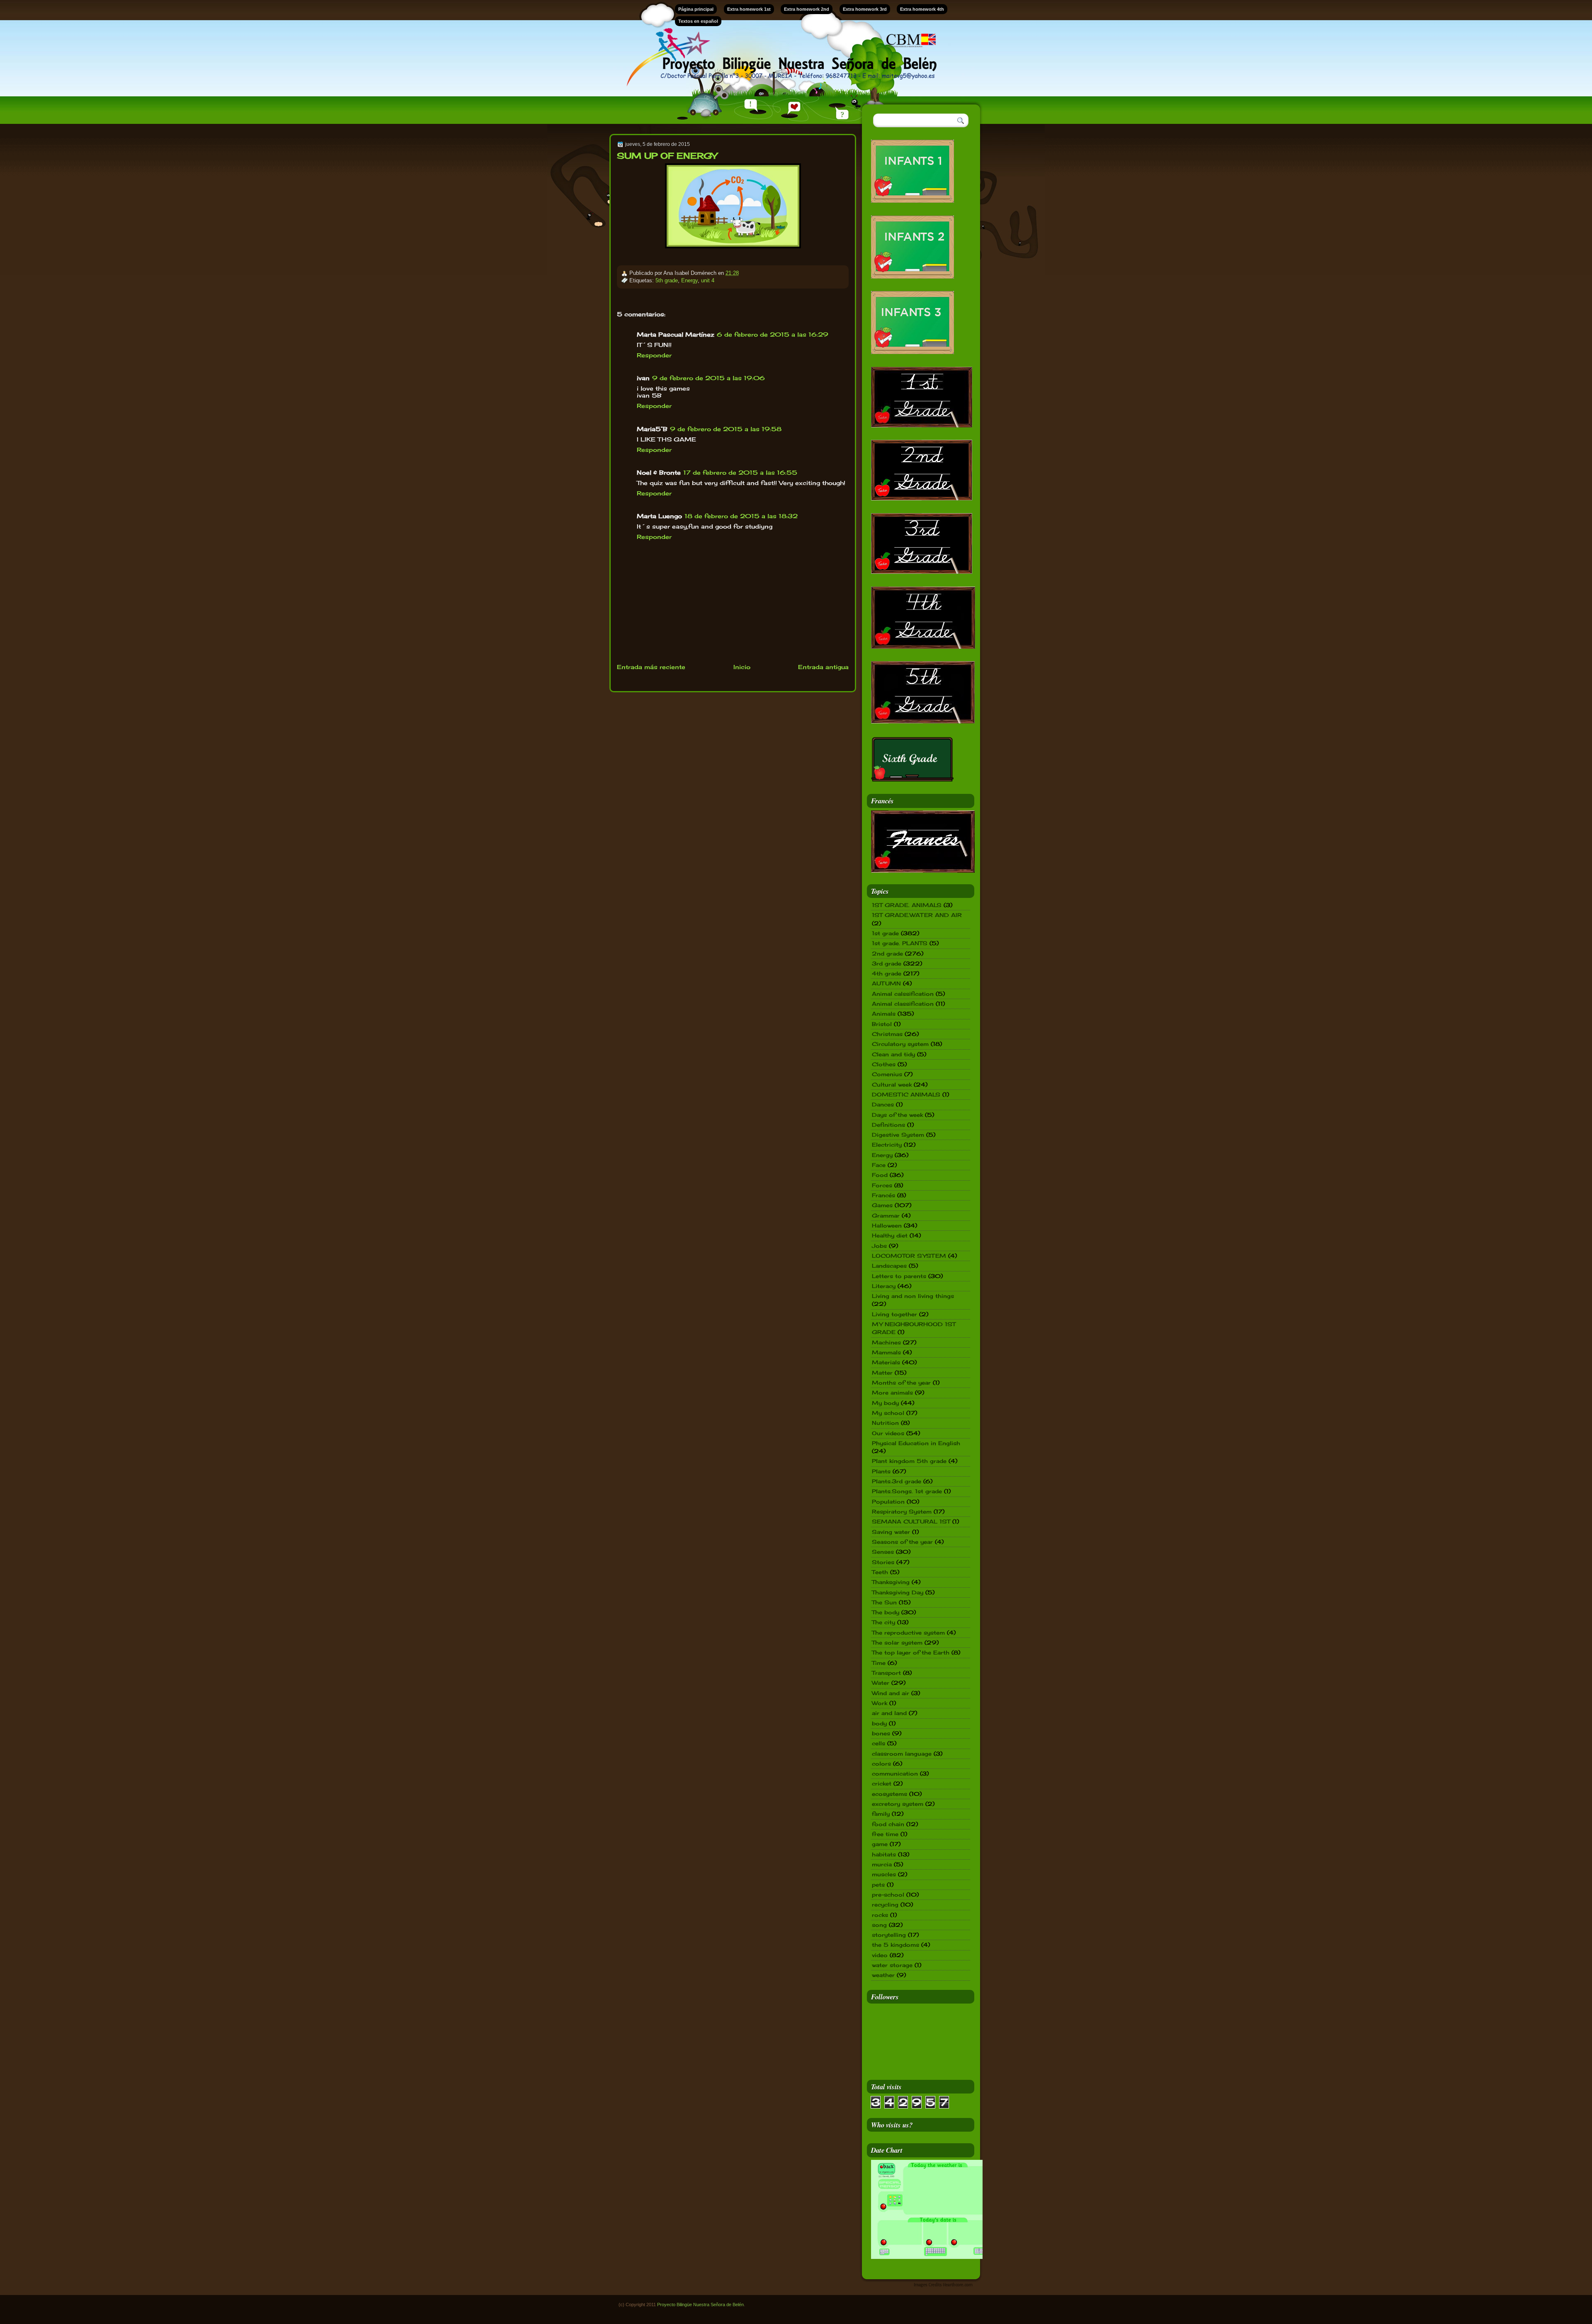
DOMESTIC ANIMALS (906, 1094)
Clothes (884, 1064)
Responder (654, 355)
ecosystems (889, 1794)
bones (881, 1733)
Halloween (887, 1225)
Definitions (888, 1125)
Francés (883, 1195)
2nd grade (887, 953)
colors (881, 1764)
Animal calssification (903, 994)
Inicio (742, 667)
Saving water (891, 1532)
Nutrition (885, 1423)
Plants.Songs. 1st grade (907, 1491)
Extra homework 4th (922, 9)
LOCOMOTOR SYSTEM (909, 1256)
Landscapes (889, 1266)
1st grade (885, 933)
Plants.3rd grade (897, 1481)
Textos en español (698, 21)
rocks (880, 1915)
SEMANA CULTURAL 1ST (911, 1521)
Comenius (887, 1074)
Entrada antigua (823, 667)
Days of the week (897, 1115)
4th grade (887, 973)
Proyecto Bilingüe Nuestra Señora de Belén (700, 2305)
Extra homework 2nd (807, 9)
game (880, 1844)
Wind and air (891, 1693)
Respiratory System (902, 1511)
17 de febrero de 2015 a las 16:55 (740, 472)
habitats (884, 1854)
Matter (882, 1373)
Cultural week (892, 1084)
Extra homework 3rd (865, 9)
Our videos (888, 1433)
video (880, 1955)
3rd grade (887, 963)
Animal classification (903, 1004)
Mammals (886, 1352)
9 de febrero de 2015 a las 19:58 (726, 429)
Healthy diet (890, 1235)
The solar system (897, 1642)
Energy (689, 280)
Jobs (879, 1246)
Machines (886, 1342)
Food (880, 1175)
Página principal (696, 9)
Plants (881, 1471)
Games (882, 1205)
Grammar (886, 1215)
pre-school (888, 1895)
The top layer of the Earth (911, 1652)
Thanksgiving (891, 1582)
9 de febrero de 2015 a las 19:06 (709, 378)
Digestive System (898, 1135)
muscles (884, 1874)
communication (895, 1773)
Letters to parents (899, 1276)
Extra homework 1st (749, 9)
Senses (883, 1552)
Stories (883, 1562)
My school (888, 1413)
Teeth (880, 1572)
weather (883, 1975)
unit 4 (708, 280)
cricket (882, 1783)
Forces (882, 1185)
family (881, 1814)
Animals (884, 1014)
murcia (882, 1864)
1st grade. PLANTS (900, 943)
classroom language (902, 1754)
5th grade (667, 280)
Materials (886, 1362)
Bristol (882, 1024)
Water (881, 1683)
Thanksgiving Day (898, 1592)
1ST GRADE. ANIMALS (907, 905)
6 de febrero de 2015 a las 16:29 (773, 334)
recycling (885, 1904)
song (879, 1925)
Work (880, 1703)
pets (878, 1885)
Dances (883, 1104)
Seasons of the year (902, 1542)
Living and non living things (913, 1296)
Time (879, 1663)
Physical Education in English (916, 1443)
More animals (892, 1392)
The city (883, 1622)
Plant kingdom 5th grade (909, 1461)
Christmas (887, 1034)
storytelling (889, 1935)
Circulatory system (900, 1044)
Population (888, 1502)
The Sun (884, 1602)
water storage (892, 1965)
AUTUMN (886, 983)
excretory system (898, 1804)
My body (885, 1403)
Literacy (884, 1286)
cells (879, 1743)
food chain (888, 1824)
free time (885, 1834)
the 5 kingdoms (895, 1945)
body (879, 1723)
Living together (894, 1314)
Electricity (887, 1145)
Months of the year (901, 1383)
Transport (886, 1673)
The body (886, 1612)
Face (879, 1165)
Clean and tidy (893, 1054)
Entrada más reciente (651, 667)
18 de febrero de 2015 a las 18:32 (741, 516)
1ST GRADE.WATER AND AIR (917, 915)
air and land (889, 1713)
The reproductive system (908, 1633)
